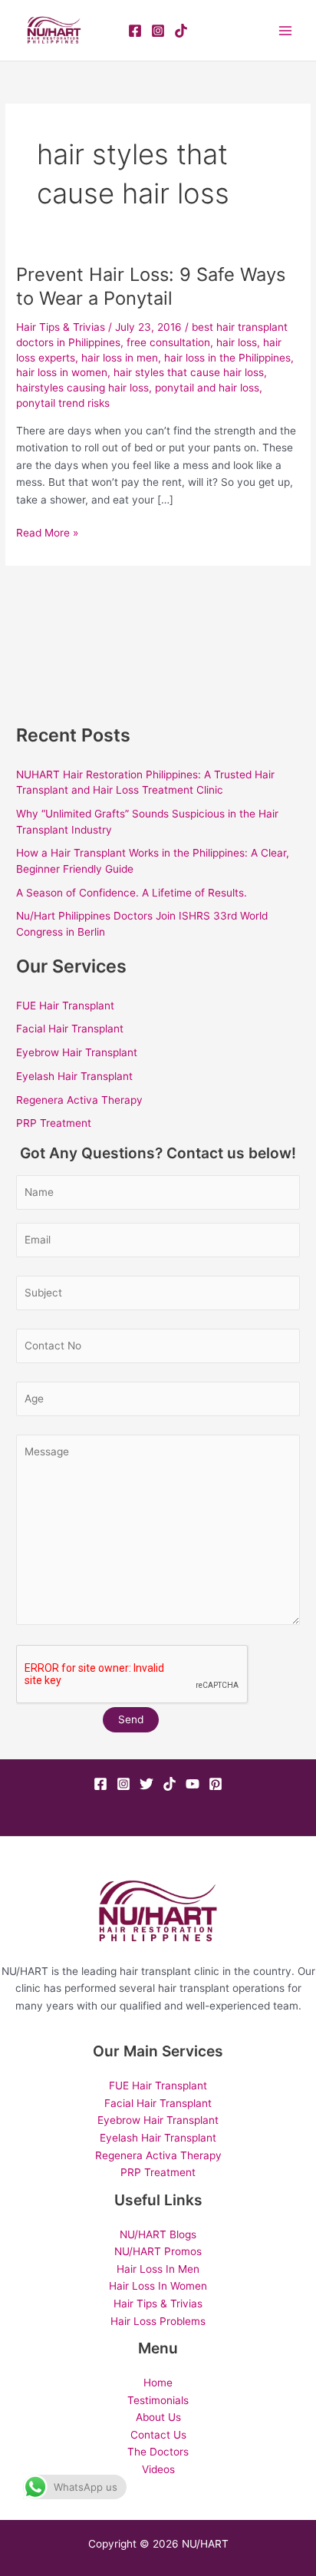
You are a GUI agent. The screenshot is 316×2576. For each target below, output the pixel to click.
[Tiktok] (170, 1784)
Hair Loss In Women (158, 2286)
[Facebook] (135, 31)
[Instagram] (158, 31)
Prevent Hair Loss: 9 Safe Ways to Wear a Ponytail (151, 286)
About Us (158, 2417)
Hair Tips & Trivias (61, 327)
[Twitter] (146, 1784)
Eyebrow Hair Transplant (77, 1052)
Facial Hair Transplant (70, 1029)
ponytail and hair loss (207, 388)
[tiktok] (181, 31)
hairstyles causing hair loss (82, 388)
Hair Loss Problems (158, 2321)
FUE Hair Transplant (65, 1006)
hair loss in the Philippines (227, 358)
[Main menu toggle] (286, 30)
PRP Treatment (54, 1123)
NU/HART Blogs (158, 2234)
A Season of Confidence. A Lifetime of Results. (132, 893)
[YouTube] (193, 1784)
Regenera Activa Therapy (79, 1100)
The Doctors (158, 2452)
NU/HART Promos (158, 2251)
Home (158, 2383)
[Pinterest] (216, 1784)
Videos (158, 2469)
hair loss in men (120, 358)
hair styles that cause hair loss (189, 372)
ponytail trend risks (63, 403)
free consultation (168, 342)
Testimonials (158, 2400)
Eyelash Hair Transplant (74, 1076)
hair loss (237, 342)
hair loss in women (62, 372)
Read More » (47, 532)
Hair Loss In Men (158, 2269)
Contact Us (158, 2435)
